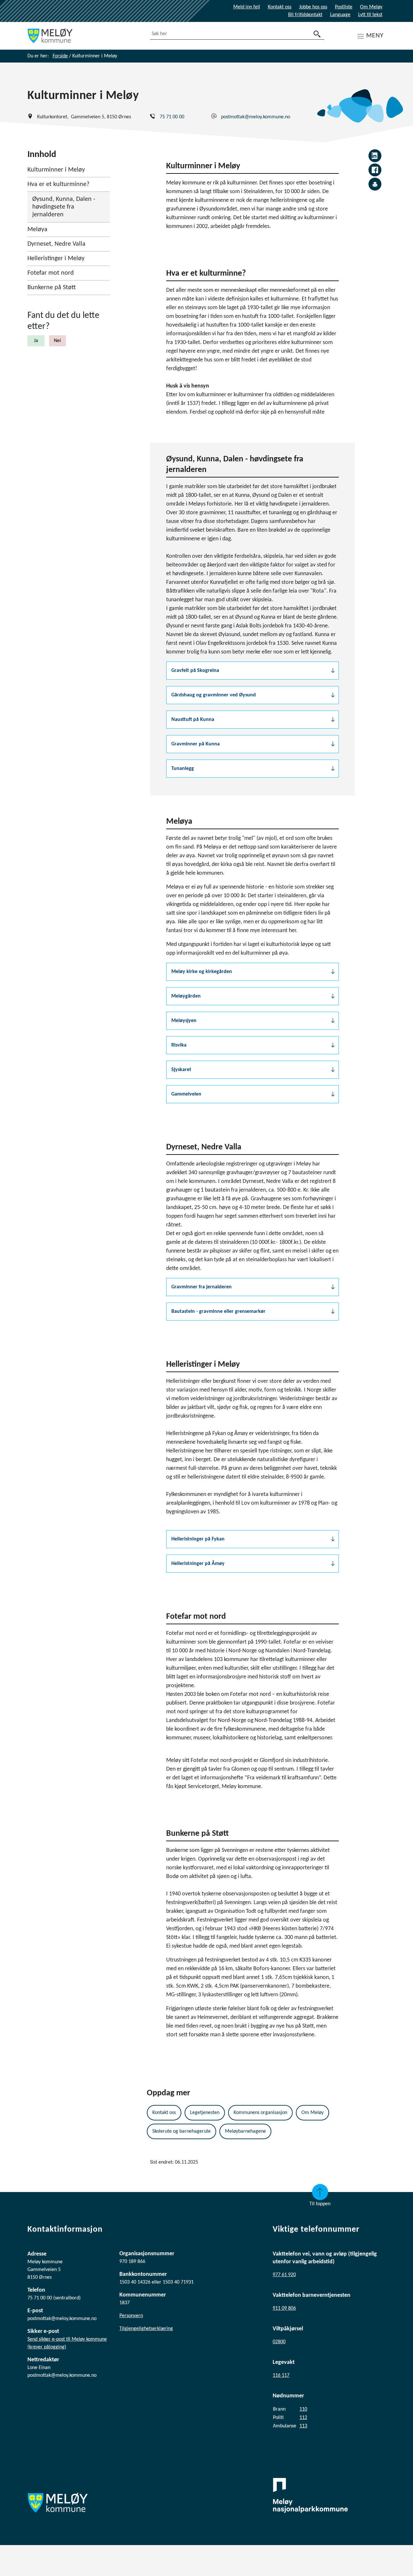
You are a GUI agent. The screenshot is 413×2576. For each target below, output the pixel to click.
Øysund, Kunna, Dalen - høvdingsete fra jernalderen (64, 207)
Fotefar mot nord (51, 273)
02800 (279, 2342)
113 (303, 2426)
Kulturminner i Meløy (56, 170)
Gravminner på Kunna (196, 744)
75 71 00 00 (172, 117)
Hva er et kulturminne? (58, 184)
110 (303, 2409)
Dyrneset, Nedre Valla (56, 244)
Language (340, 15)
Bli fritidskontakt (305, 15)
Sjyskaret (181, 1070)
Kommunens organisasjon (260, 2113)
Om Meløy (371, 7)
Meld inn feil (247, 7)
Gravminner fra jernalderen (201, 1287)
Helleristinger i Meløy (56, 259)
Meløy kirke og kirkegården (202, 972)
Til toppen (320, 2204)
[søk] (317, 34)
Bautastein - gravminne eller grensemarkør (218, 1312)
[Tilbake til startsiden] (84, 36)
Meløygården (186, 996)
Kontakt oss (280, 7)
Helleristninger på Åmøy (198, 1564)
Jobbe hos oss (313, 7)
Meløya (37, 230)
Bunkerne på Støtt (52, 288)
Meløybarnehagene (245, 2131)
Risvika (179, 1045)
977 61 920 (284, 2275)
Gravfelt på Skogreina (195, 671)
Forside (60, 56)
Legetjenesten (205, 2113)
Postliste (344, 7)
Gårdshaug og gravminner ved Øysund (214, 695)
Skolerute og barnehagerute (181, 2131)
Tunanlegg (183, 769)
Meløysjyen (184, 1021)
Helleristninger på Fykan (198, 1539)
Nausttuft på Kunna (193, 720)
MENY (375, 36)
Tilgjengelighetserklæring (146, 2329)
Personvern (131, 2316)
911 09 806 (284, 2308)
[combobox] (237, 34)
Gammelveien (186, 1094)
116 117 (281, 2375)
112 (303, 2418)
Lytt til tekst (370, 15)
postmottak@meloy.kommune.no (256, 117)
